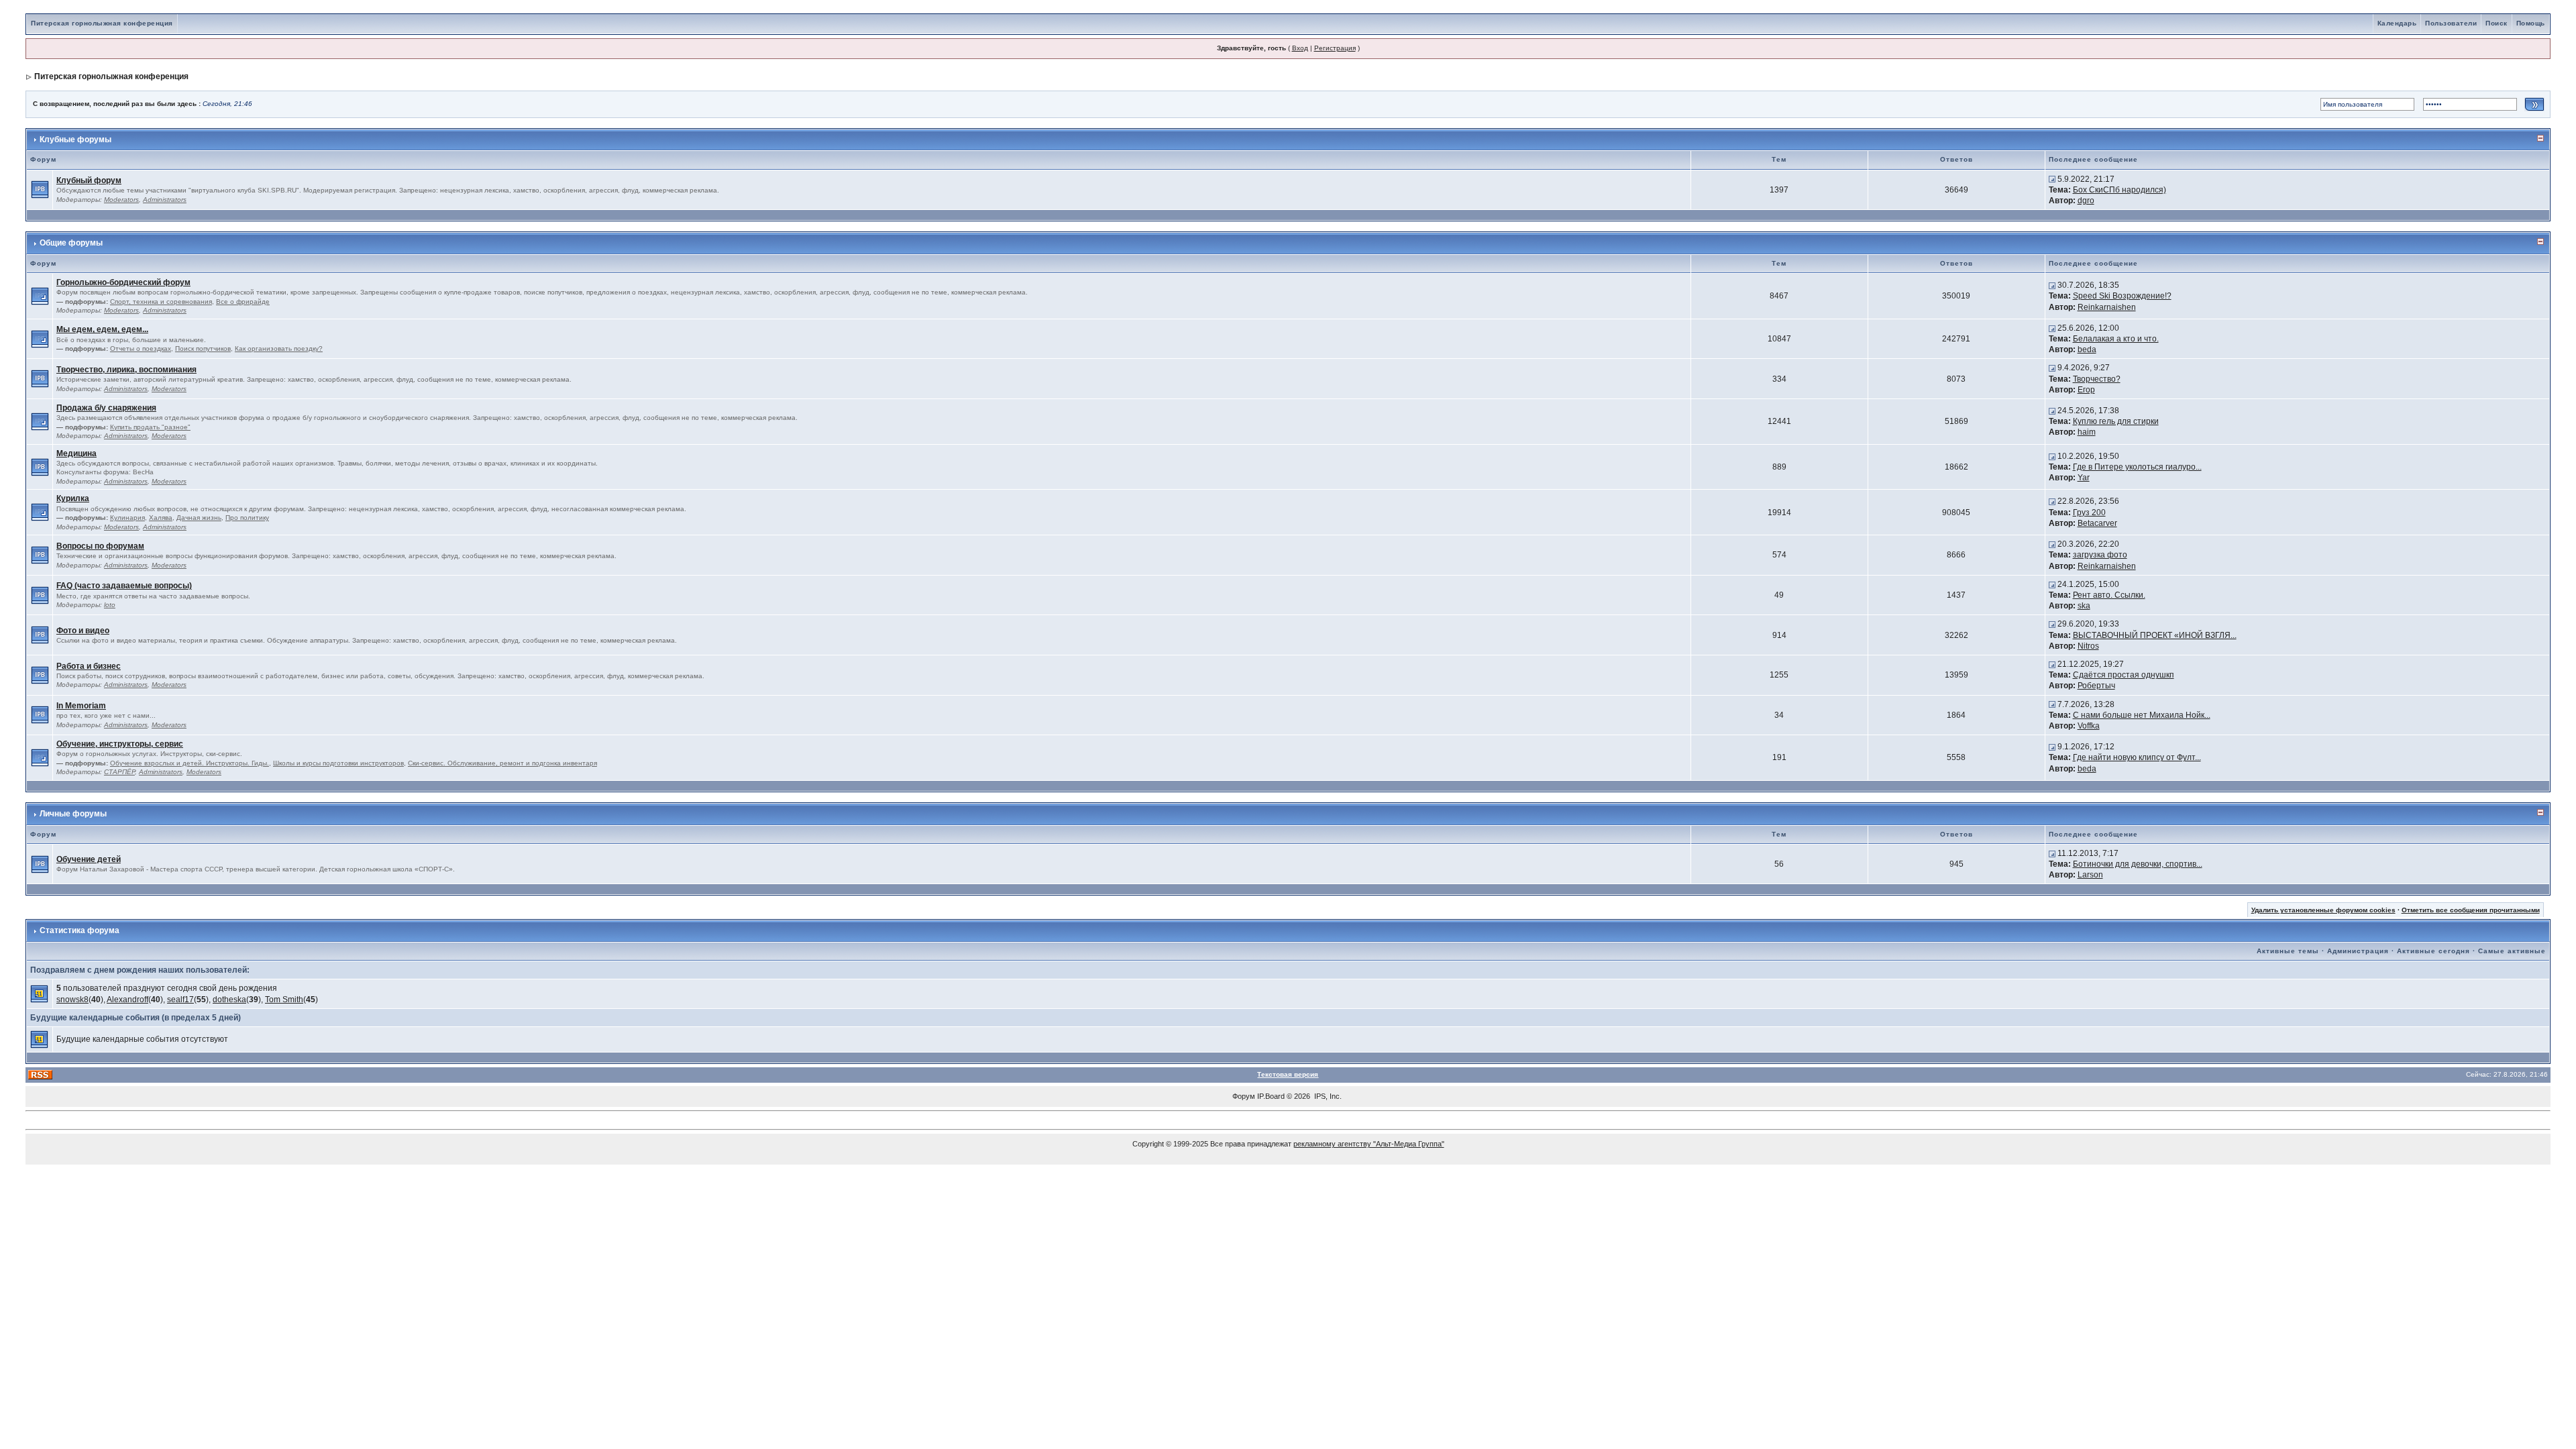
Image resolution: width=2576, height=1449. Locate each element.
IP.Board (1271, 1096)
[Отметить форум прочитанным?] (40, 189)
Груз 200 (2089, 513)
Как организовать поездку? (279, 348)
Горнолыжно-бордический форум (123, 282)
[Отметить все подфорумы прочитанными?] (40, 296)
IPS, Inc (1327, 1096)
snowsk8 (72, 1000)
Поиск (2497, 23)
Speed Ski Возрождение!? (2122, 296)
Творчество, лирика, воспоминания (126, 370)
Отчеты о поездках (141, 348)
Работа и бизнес (89, 666)
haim (2087, 432)
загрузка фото (2100, 555)
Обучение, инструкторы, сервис (120, 744)
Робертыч (2096, 686)
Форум (1244, 1096)
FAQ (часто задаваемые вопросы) (124, 586)
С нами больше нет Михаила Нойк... (2142, 715)
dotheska (229, 1000)
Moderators (121, 200)
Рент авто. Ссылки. (2109, 595)
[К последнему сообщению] (2052, 179)
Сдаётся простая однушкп (2124, 675)
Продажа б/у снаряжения (106, 408)
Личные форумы (73, 814)
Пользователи (2451, 23)
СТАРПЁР (119, 772)
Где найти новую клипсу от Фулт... (2137, 757)
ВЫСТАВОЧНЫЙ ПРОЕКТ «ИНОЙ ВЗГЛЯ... (2155, 635)
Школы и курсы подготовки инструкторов (338, 763)
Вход (1300, 48)
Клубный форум (89, 180)
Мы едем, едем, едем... (102, 329)
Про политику (247, 518)
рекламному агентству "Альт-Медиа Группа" (1369, 1144)
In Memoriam (81, 706)
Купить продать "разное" (150, 427)
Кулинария (127, 518)
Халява (161, 518)
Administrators (165, 200)
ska (2084, 606)
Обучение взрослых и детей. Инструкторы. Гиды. (190, 763)
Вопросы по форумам (100, 546)
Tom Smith (284, 1000)
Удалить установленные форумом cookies (2323, 910)
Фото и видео (83, 631)
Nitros (2088, 646)
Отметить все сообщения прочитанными (2471, 910)
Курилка (73, 498)
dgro (2086, 201)
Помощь (2531, 23)
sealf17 (180, 1000)
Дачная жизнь (199, 518)
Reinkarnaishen (2107, 307)
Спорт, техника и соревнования (161, 302)
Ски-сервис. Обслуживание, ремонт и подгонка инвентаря (502, 763)
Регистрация (1335, 48)
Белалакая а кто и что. (2116, 339)
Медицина (76, 453)
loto (110, 605)
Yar (2084, 478)
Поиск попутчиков (203, 348)
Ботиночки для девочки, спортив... (2138, 864)
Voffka (2089, 726)
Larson (2090, 875)
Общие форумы (71, 243)
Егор (2086, 390)
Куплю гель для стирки (2116, 421)
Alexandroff (127, 1000)
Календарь (2397, 23)
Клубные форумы (75, 140)
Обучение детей (89, 859)
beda (2087, 350)
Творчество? (2097, 379)
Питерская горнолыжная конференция (102, 23)
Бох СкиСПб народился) (2119, 190)
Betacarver (2097, 523)
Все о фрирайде (243, 302)
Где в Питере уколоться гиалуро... (2137, 467)
